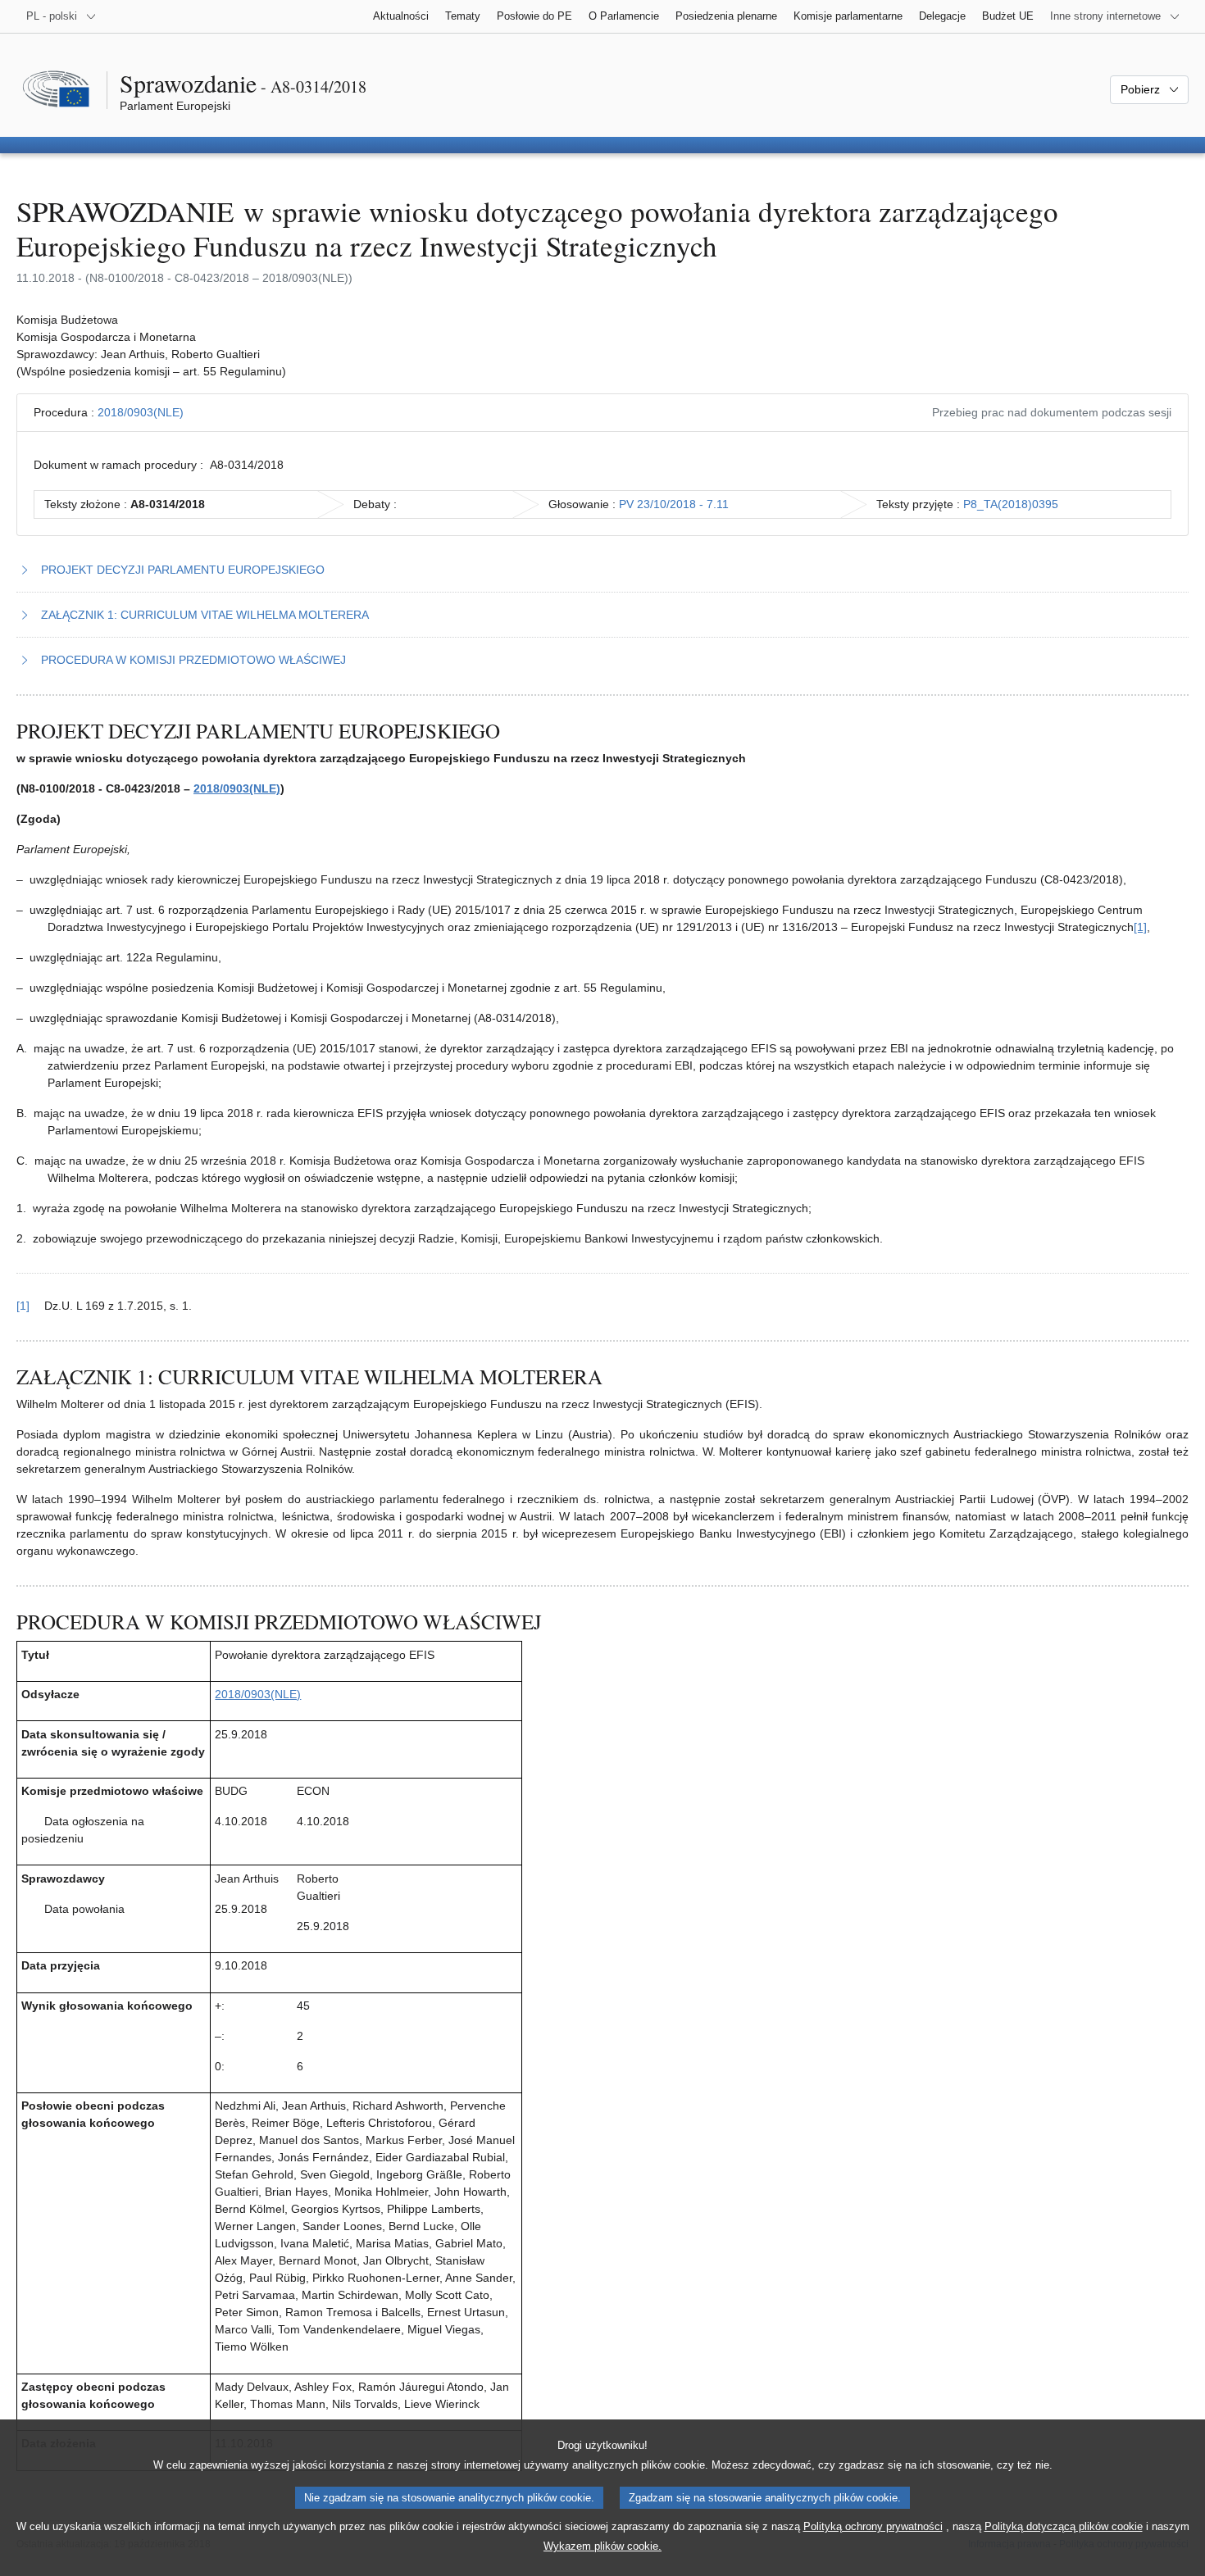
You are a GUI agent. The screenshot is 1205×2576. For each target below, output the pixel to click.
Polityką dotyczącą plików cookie (1064, 2526)
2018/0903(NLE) (141, 412)
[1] (1140, 927)
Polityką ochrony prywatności (873, 2526)
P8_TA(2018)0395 (1011, 504)
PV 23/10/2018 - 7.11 (674, 504)
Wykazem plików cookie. (602, 2546)
